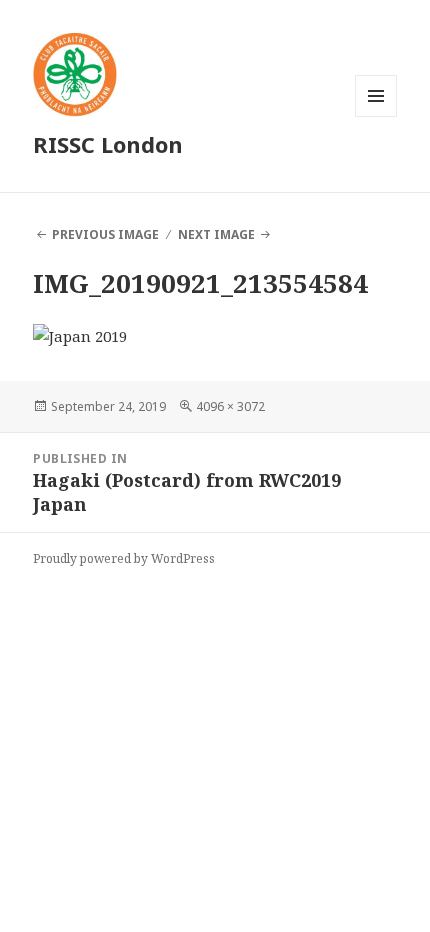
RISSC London (108, 144)
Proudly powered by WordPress (124, 558)
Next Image (216, 234)
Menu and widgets (376, 116)
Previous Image (105, 234)
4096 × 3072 (230, 406)
